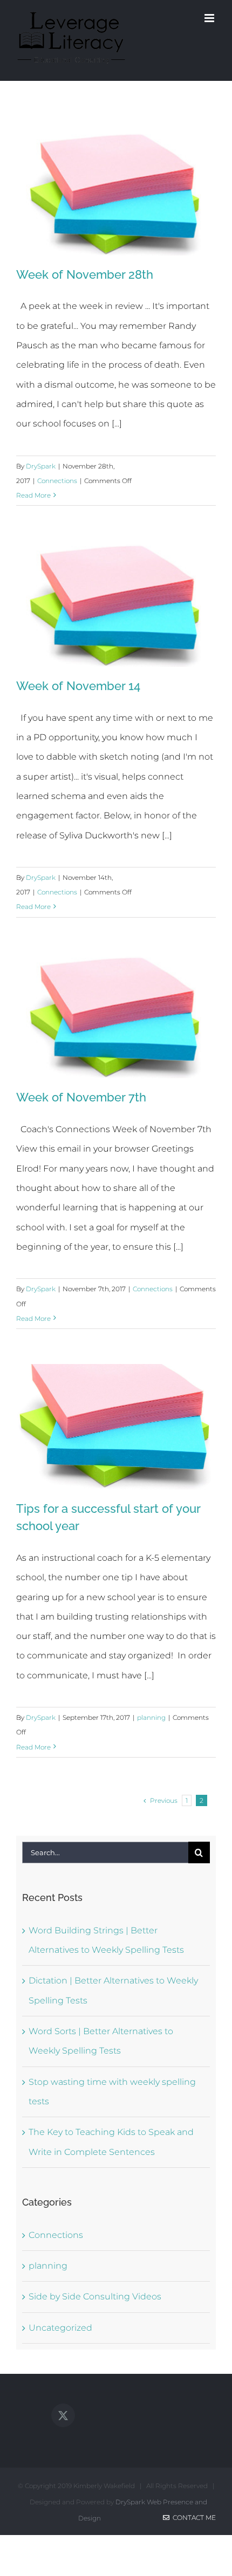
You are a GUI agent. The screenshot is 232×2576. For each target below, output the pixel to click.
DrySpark (41, 466)
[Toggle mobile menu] (210, 18)
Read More (33, 495)
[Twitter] (63, 2415)
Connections (57, 481)
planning (151, 1717)
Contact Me (193, 2518)
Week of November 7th (81, 1097)
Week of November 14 (78, 686)
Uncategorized (60, 2328)
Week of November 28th (85, 274)
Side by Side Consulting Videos (95, 2296)
